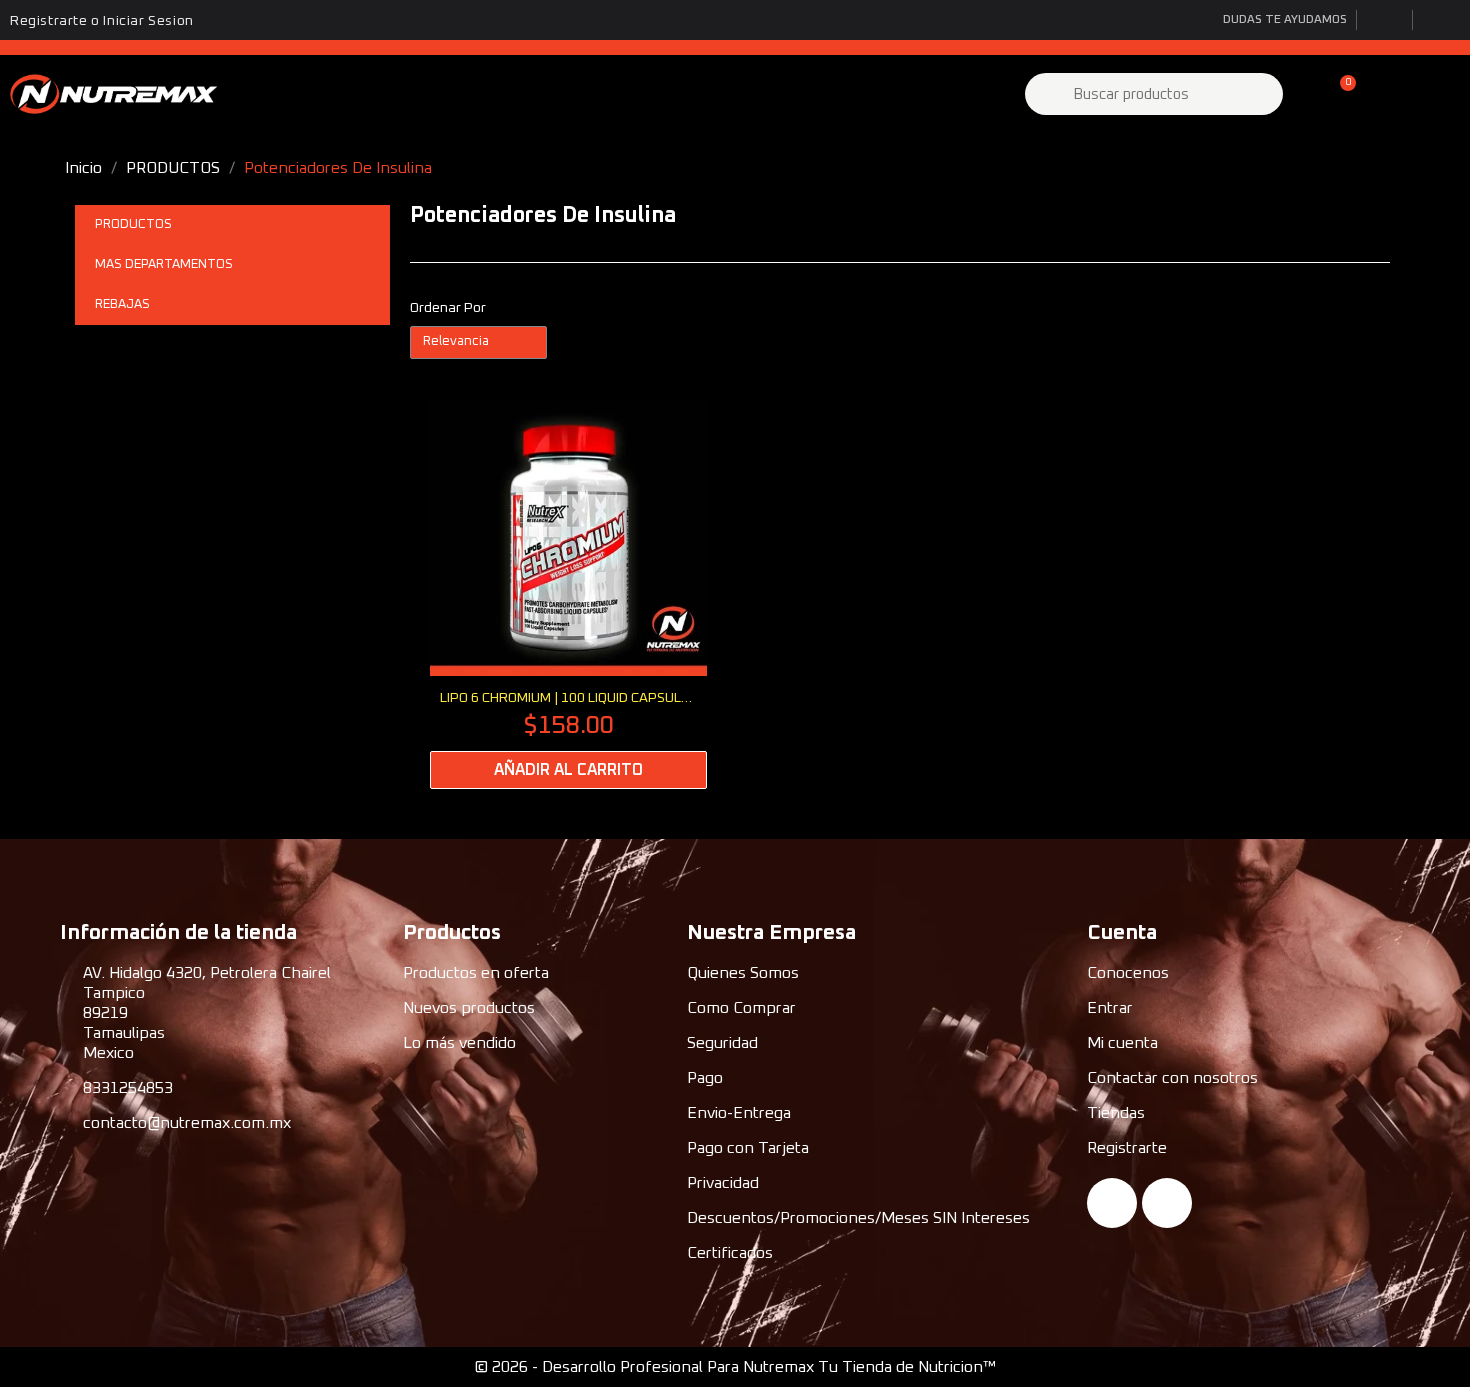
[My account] (1305, 94)
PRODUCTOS (133, 224)
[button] (1339, 94)
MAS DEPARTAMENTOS (164, 264)
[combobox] (1156, 94)
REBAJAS (122, 304)
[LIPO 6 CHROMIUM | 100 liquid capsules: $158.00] (568, 594)
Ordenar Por (448, 308)
